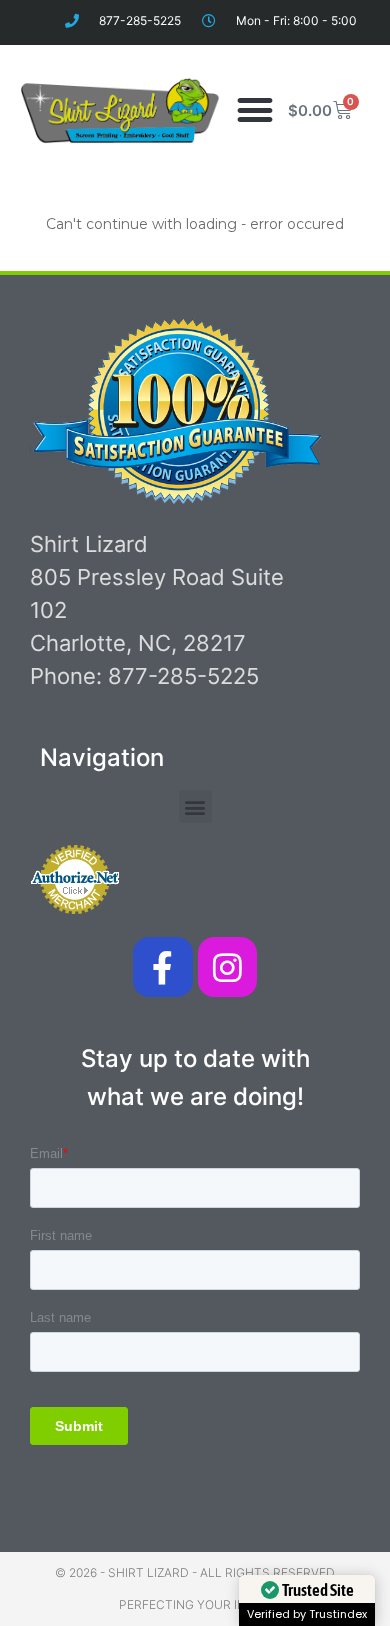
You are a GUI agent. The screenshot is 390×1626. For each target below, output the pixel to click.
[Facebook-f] (162, 966)
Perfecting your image (195, 1604)
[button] (254, 110)
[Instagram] (227, 966)
